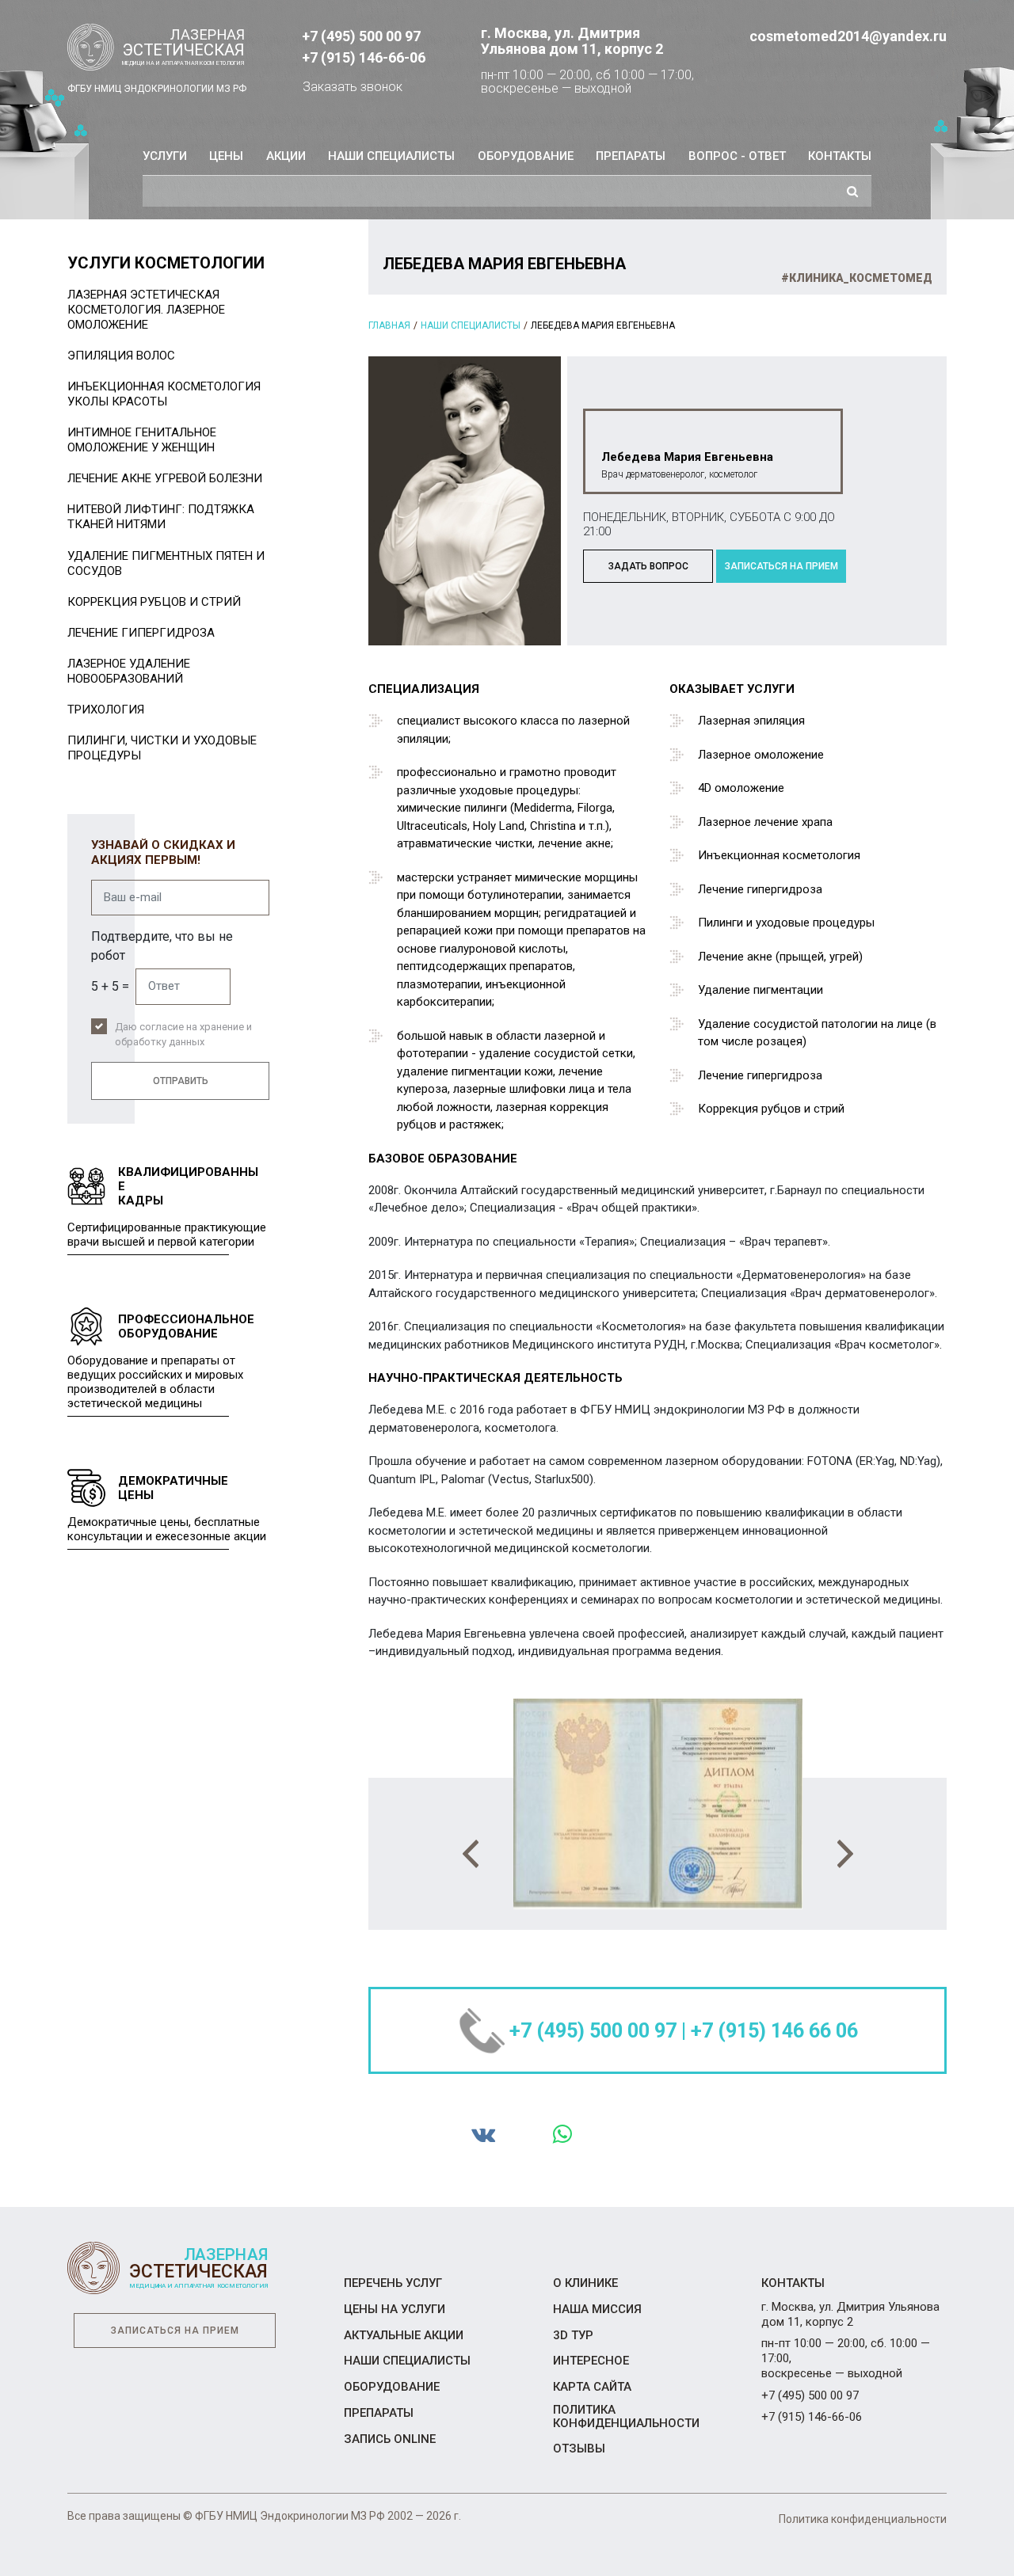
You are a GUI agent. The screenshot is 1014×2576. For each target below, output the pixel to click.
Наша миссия (597, 2309)
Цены (226, 156)
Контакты (840, 156)
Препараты (631, 156)
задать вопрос (648, 566)
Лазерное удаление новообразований (129, 671)
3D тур (573, 2335)
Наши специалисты (391, 156)
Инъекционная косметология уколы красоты (164, 394)
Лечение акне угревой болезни (165, 478)
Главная (389, 325)
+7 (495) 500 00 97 (361, 36)
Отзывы (579, 2449)
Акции (286, 156)
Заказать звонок (353, 87)
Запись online (390, 2439)
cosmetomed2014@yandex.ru (848, 36)
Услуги (165, 156)
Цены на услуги (395, 2309)
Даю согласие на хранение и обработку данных (183, 1035)
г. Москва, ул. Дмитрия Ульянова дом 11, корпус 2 (572, 41)
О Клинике (585, 2283)
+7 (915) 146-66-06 (364, 57)
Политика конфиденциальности (626, 2416)
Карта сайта (592, 2387)
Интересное (591, 2361)
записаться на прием (781, 566)
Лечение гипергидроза (141, 633)
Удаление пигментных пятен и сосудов (166, 563)
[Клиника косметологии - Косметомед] (157, 48)
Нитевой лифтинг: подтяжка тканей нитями (161, 517)
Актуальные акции (404, 2335)
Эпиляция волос (121, 356)
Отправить (181, 1081)
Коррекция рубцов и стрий (154, 602)
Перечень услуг (393, 2283)
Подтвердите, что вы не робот (162, 946)
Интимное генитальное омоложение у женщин (142, 440)
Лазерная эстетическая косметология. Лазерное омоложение (146, 310)
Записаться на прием (175, 2331)
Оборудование (526, 156)
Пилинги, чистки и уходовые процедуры (162, 748)
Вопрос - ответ (737, 156)
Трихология (106, 710)
